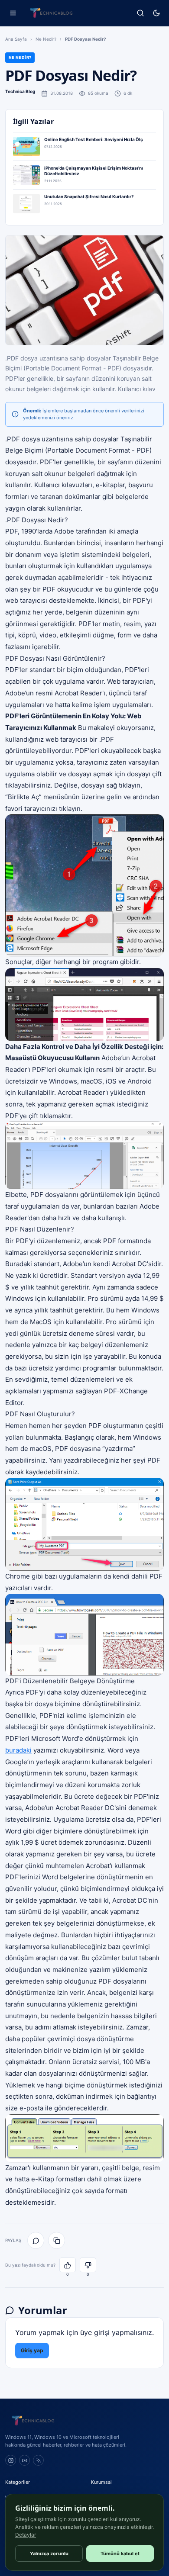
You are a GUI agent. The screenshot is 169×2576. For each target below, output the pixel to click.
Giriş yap (32, 2350)
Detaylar (26, 2535)
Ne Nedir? (46, 39)
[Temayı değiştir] (156, 13)
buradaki (18, 1750)
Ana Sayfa (16, 39)
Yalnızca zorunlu (49, 2553)
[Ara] (140, 13)
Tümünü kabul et (120, 2553)
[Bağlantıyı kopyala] (57, 2240)
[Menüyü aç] (13, 13)
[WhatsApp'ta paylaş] (36, 2240)
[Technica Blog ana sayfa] (51, 13)
